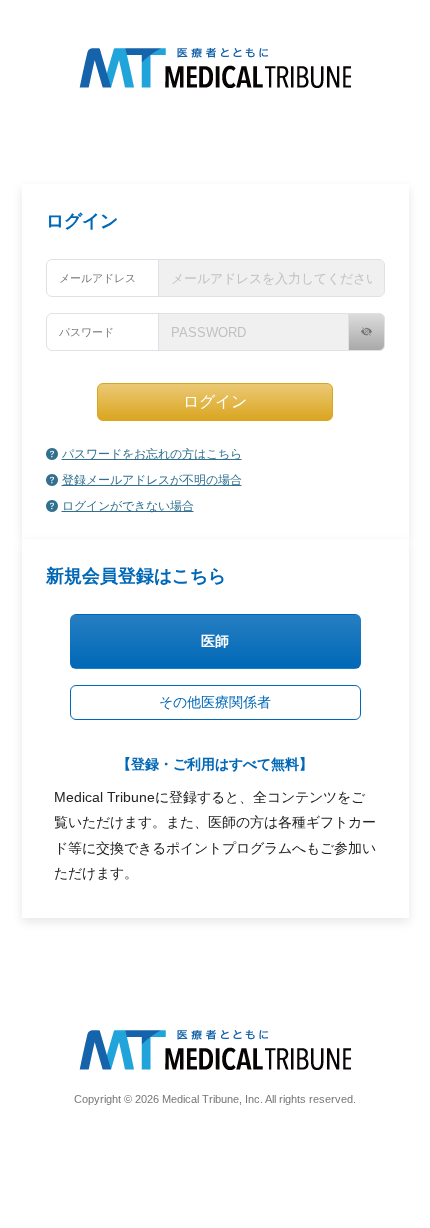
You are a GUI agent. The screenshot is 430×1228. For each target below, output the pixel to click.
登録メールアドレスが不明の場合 (152, 480)
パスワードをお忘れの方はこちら (152, 454)
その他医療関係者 (215, 702)
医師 (215, 641)
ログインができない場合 (128, 506)
